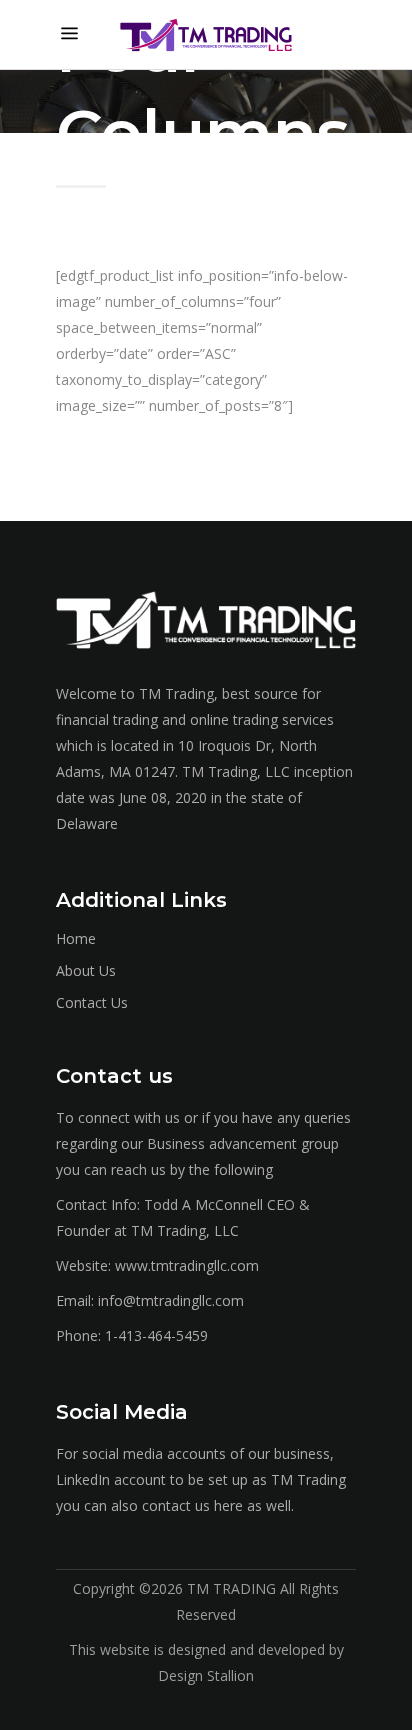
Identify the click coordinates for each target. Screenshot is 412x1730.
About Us (86, 970)
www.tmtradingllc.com (187, 1265)
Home (76, 938)
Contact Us (92, 1002)
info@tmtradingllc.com (171, 1300)
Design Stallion (206, 1675)
